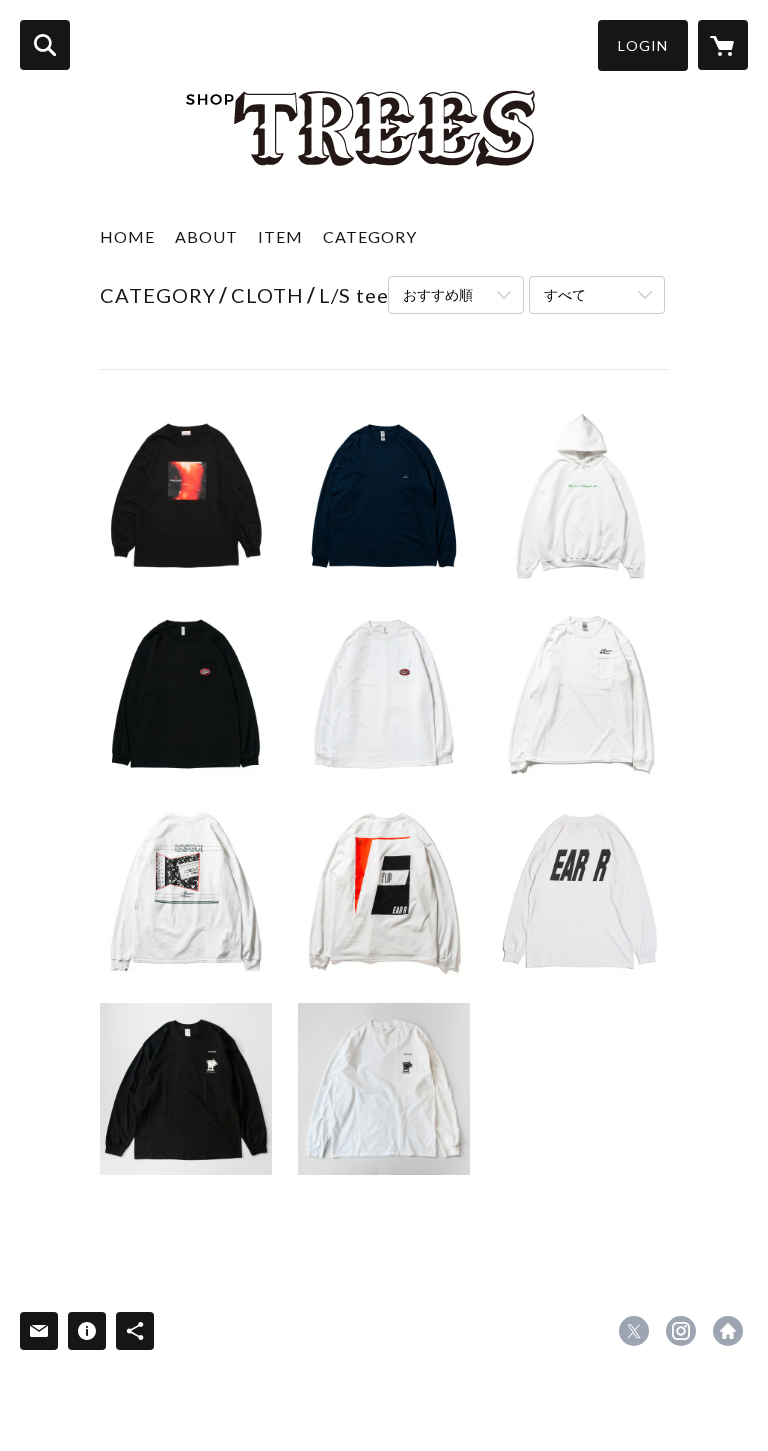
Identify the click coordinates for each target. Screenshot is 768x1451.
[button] (643, 45)
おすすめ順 (438, 294)
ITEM (280, 236)
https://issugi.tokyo (728, 1331)
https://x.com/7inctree (634, 1331)
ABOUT (206, 236)
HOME (127, 236)
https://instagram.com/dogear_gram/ (681, 1331)
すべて (565, 294)
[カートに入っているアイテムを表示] (723, 45)
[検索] (45, 45)
